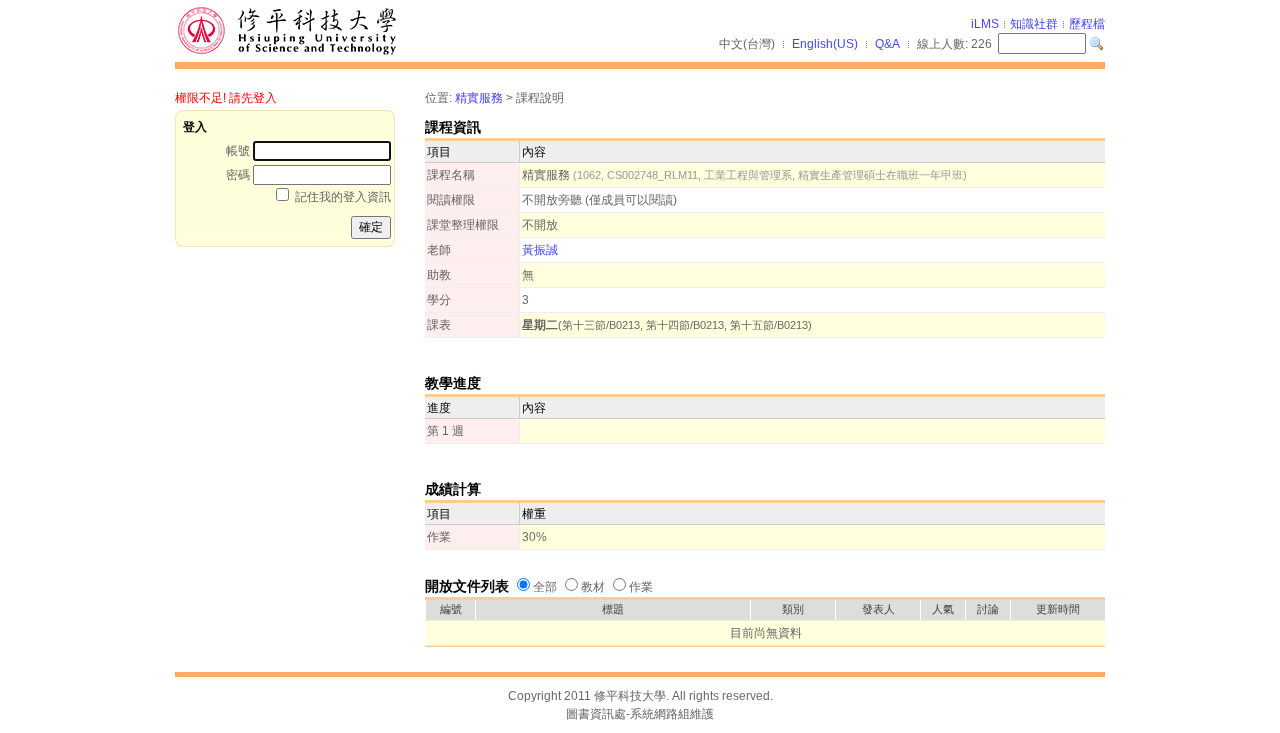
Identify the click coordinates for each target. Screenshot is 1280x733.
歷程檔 (1087, 24)
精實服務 (479, 98)
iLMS (985, 24)
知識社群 (1034, 24)
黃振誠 (540, 250)
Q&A (887, 44)
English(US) (825, 44)
